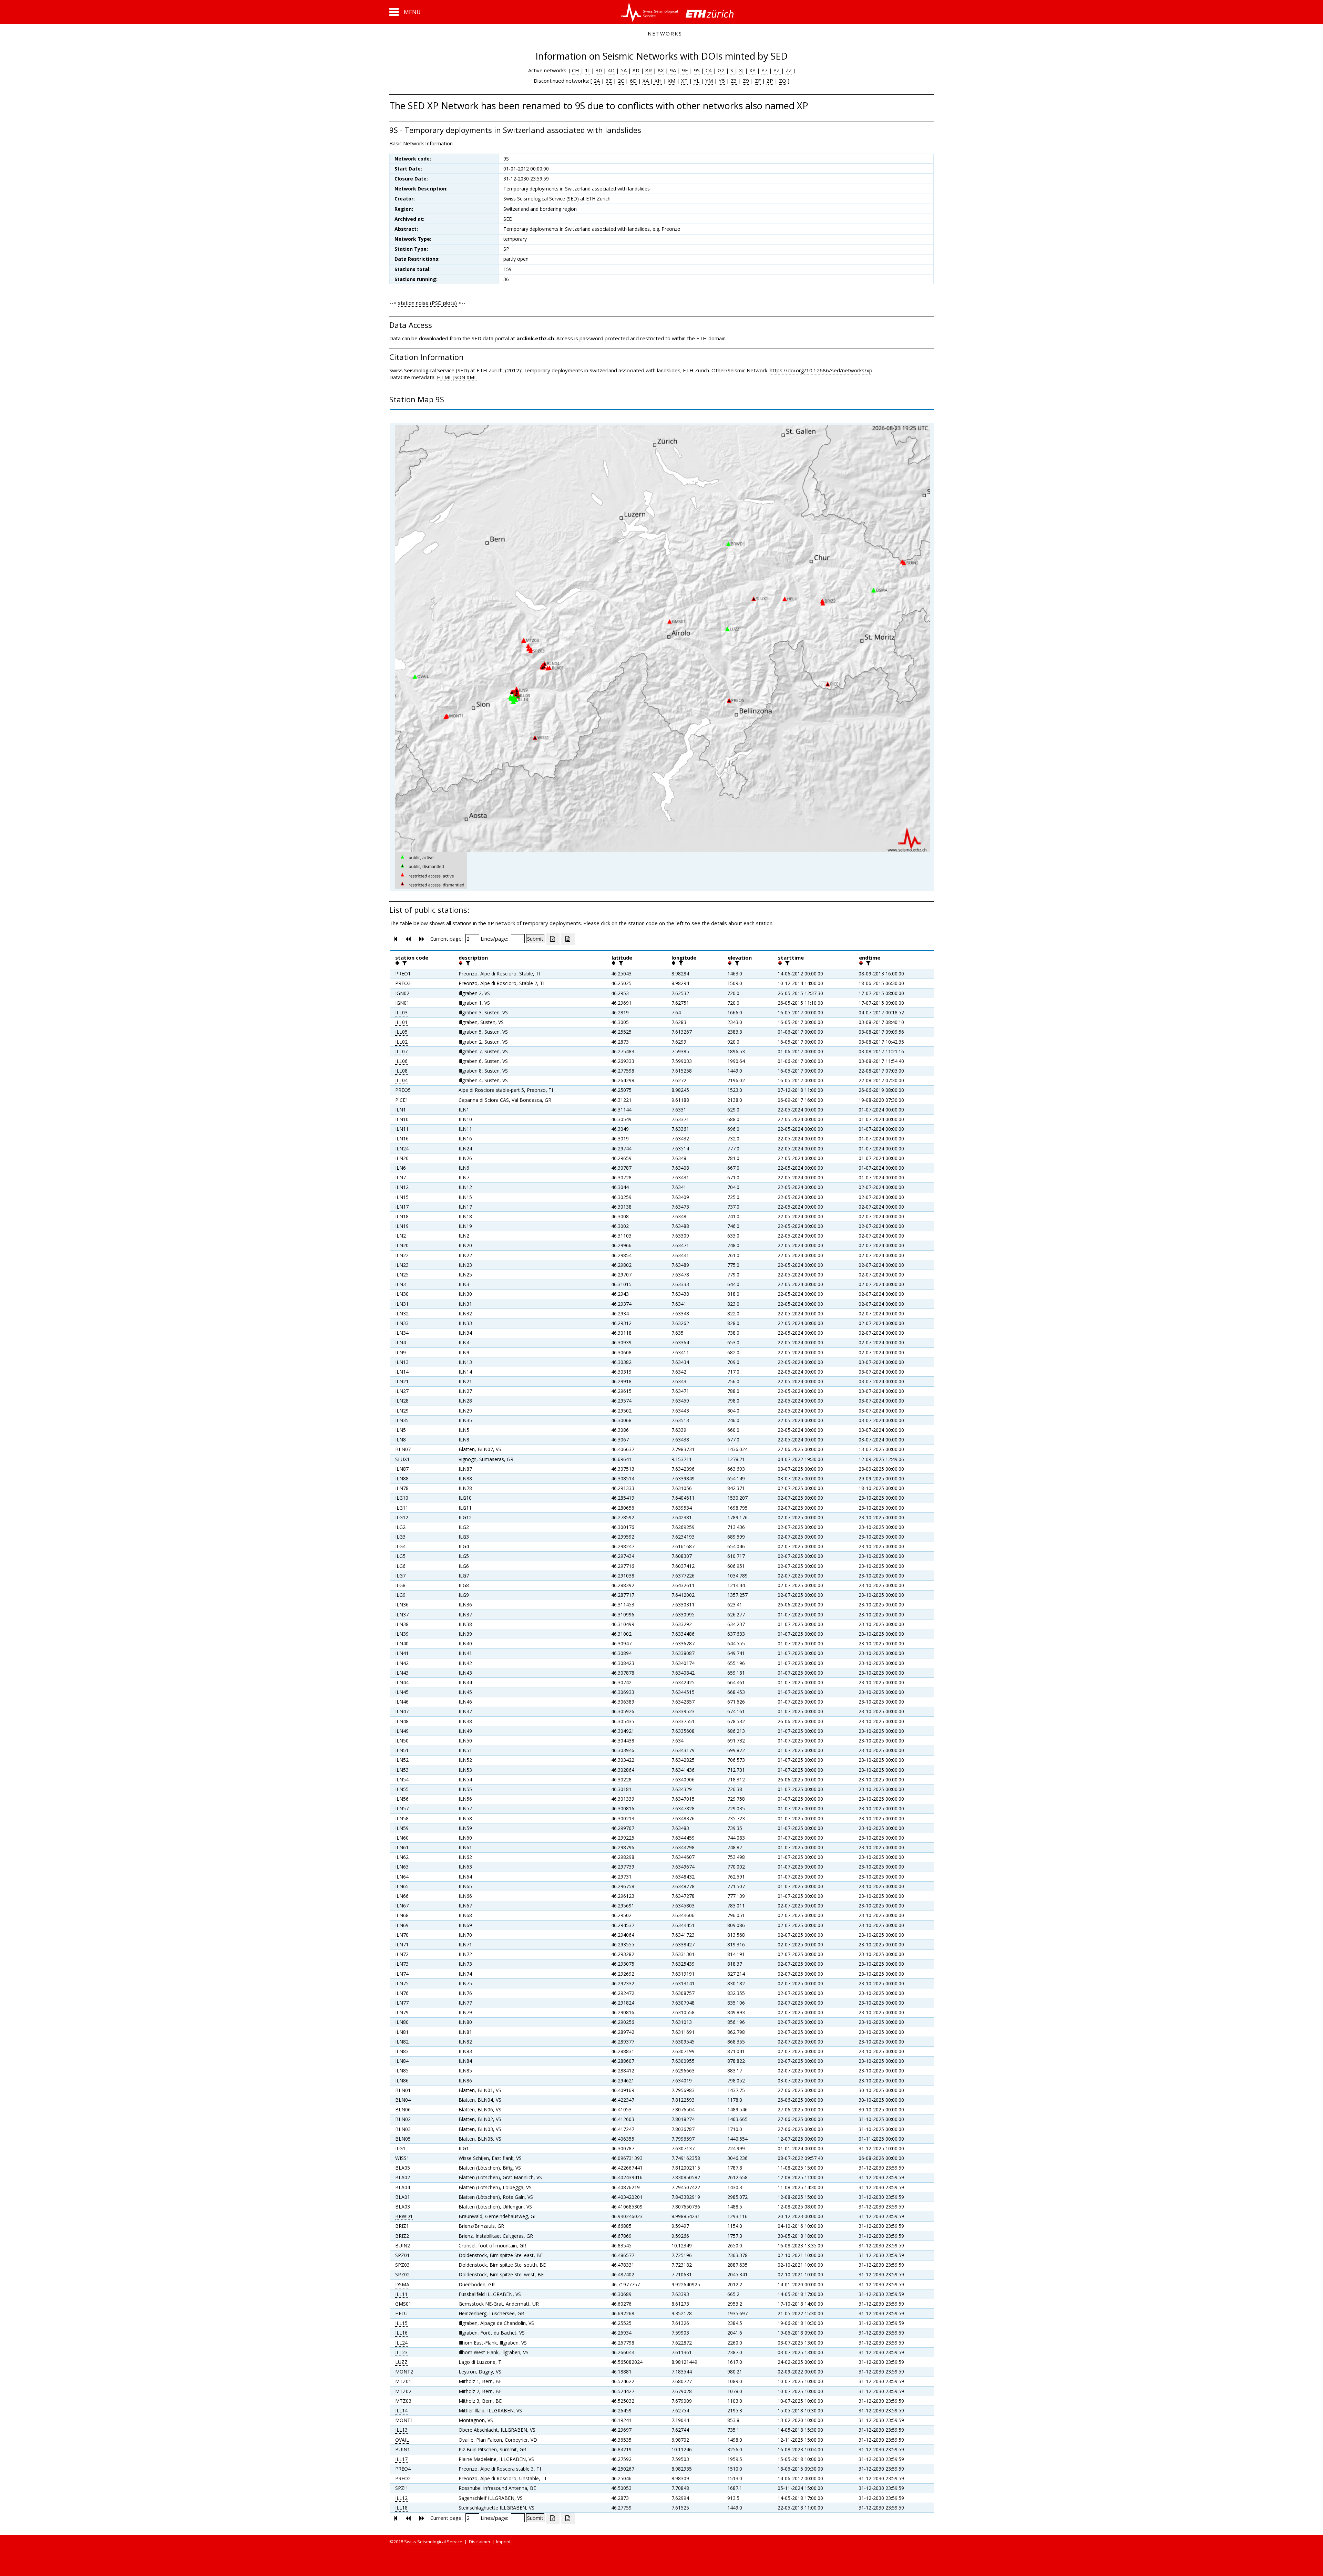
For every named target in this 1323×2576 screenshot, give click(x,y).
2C (621, 81)
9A (672, 70)
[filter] (404, 963)
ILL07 (401, 1051)
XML (472, 377)
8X (661, 70)
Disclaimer (480, 2542)
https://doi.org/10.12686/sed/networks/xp (821, 370)
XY (752, 70)
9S (697, 70)
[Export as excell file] (553, 939)
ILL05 (401, 1032)
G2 (721, 70)
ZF (758, 81)
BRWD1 (404, 2216)
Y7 (765, 70)
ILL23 (401, 2352)
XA (646, 81)
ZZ (789, 70)
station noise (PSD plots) (427, 303)
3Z (609, 81)
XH (658, 81)
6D (633, 81)
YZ (777, 70)
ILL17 (401, 2459)
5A (624, 70)
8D (636, 70)
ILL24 (401, 2343)
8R (649, 70)
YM (709, 81)
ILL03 (401, 1012)
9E (684, 70)
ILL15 (401, 2323)
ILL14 (401, 2411)
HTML (444, 377)
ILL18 (401, 2508)
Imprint (503, 2542)
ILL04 (401, 1080)
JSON (459, 377)
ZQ (783, 81)
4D (611, 70)
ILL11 (401, 2294)
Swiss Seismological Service (433, 2542)
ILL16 (401, 2333)
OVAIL (402, 2440)
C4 (709, 70)
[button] (405, 12)
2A (597, 81)
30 (599, 70)
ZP (770, 81)
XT (684, 81)
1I (587, 70)
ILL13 (401, 2430)
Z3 (734, 81)
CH (576, 70)
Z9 (746, 81)
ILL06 (401, 1061)
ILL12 (401, 2498)
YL (696, 81)
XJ (741, 70)
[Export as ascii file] (568, 939)
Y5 (722, 81)
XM (671, 81)
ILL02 (401, 1042)
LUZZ (401, 2362)
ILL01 (401, 1022)
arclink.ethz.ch (535, 338)
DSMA (402, 2284)
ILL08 (401, 1071)
